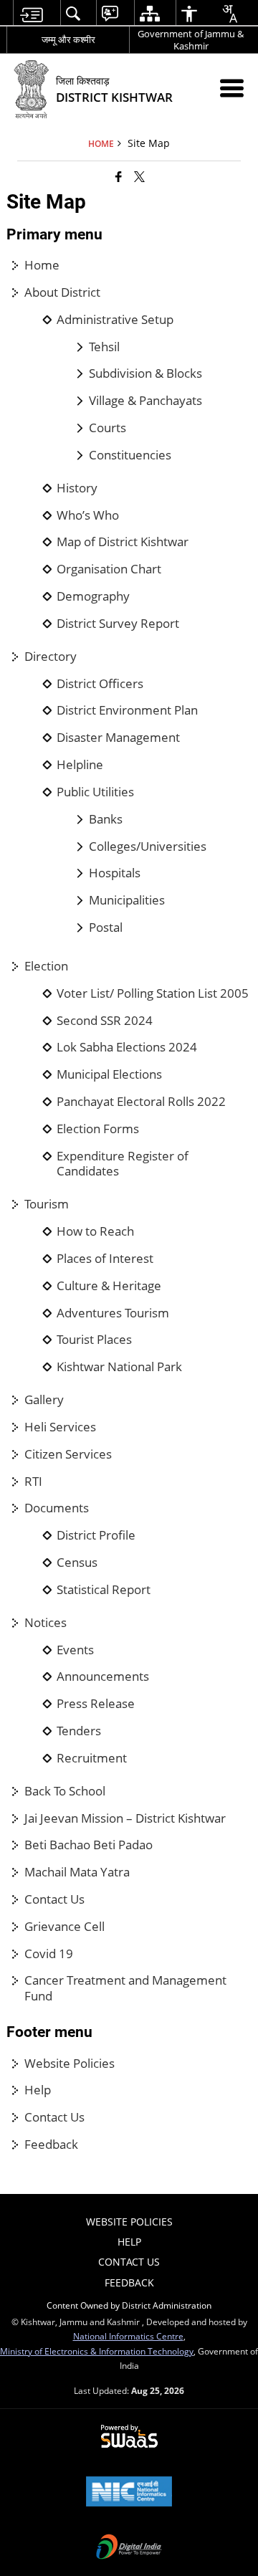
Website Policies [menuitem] (129, 2222)
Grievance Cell (64, 1927)
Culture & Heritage (109, 1286)
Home (42, 265)
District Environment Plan (127, 710)
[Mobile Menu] (232, 88)
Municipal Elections (109, 1074)
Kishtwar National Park (119, 1367)
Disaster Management (118, 738)
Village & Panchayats (145, 401)
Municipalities (127, 900)
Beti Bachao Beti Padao (89, 1845)
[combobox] (229, 14)
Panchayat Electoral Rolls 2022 (141, 1102)
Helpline (80, 765)
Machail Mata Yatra (77, 1872)
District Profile (96, 1535)
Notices (46, 1623)
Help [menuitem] (129, 2242)
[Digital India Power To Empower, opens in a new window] (129, 2548)
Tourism (47, 1204)
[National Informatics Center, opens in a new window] (129, 2493)
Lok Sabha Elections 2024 (127, 1047)
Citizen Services (68, 1454)
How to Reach (95, 1231)
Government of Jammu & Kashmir (191, 40)
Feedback (51, 2145)
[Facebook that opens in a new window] (119, 176)
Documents (57, 1508)
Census (77, 1563)
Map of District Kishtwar (123, 542)
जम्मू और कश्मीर (68, 39)
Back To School (65, 1791)
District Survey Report (118, 624)
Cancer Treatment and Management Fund (125, 1988)
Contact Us (54, 1899)
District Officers (100, 684)
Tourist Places (94, 1340)
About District (62, 292)
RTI (33, 1482)
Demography (93, 596)
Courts (107, 428)
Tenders (79, 1731)
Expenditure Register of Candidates (123, 1164)
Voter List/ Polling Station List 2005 (153, 993)
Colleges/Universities (148, 846)
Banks (106, 819)
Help (38, 2090)
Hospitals (115, 873)
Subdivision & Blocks (145, 373)
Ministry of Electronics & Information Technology (97, 2351)
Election (46, 966)
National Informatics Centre (128, 2336)
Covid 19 (49, 1954)
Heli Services (60, 1427)
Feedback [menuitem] (129, 2282)
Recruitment (92, 1758)
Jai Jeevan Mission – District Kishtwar (125, 1818)
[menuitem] (31, 13)
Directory (51, 657)
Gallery (44, 1400)
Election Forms (98, 1129)
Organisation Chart (109, 569)
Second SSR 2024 (105, 1021)
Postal (106, 927)
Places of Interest (105, 1259)
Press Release (96, 1704)
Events (75, 1650)
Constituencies (130, 455)
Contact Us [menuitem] (129, 2262)
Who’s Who (88, 515)
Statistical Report (104, 1590)
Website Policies (70, 2064)
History (77, 488)
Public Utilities (95, 792)
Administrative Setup (115, 320)
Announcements (103, 1676)
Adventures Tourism (113, 1313)
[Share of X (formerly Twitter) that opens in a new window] (139, 176)
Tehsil (104, 347)
